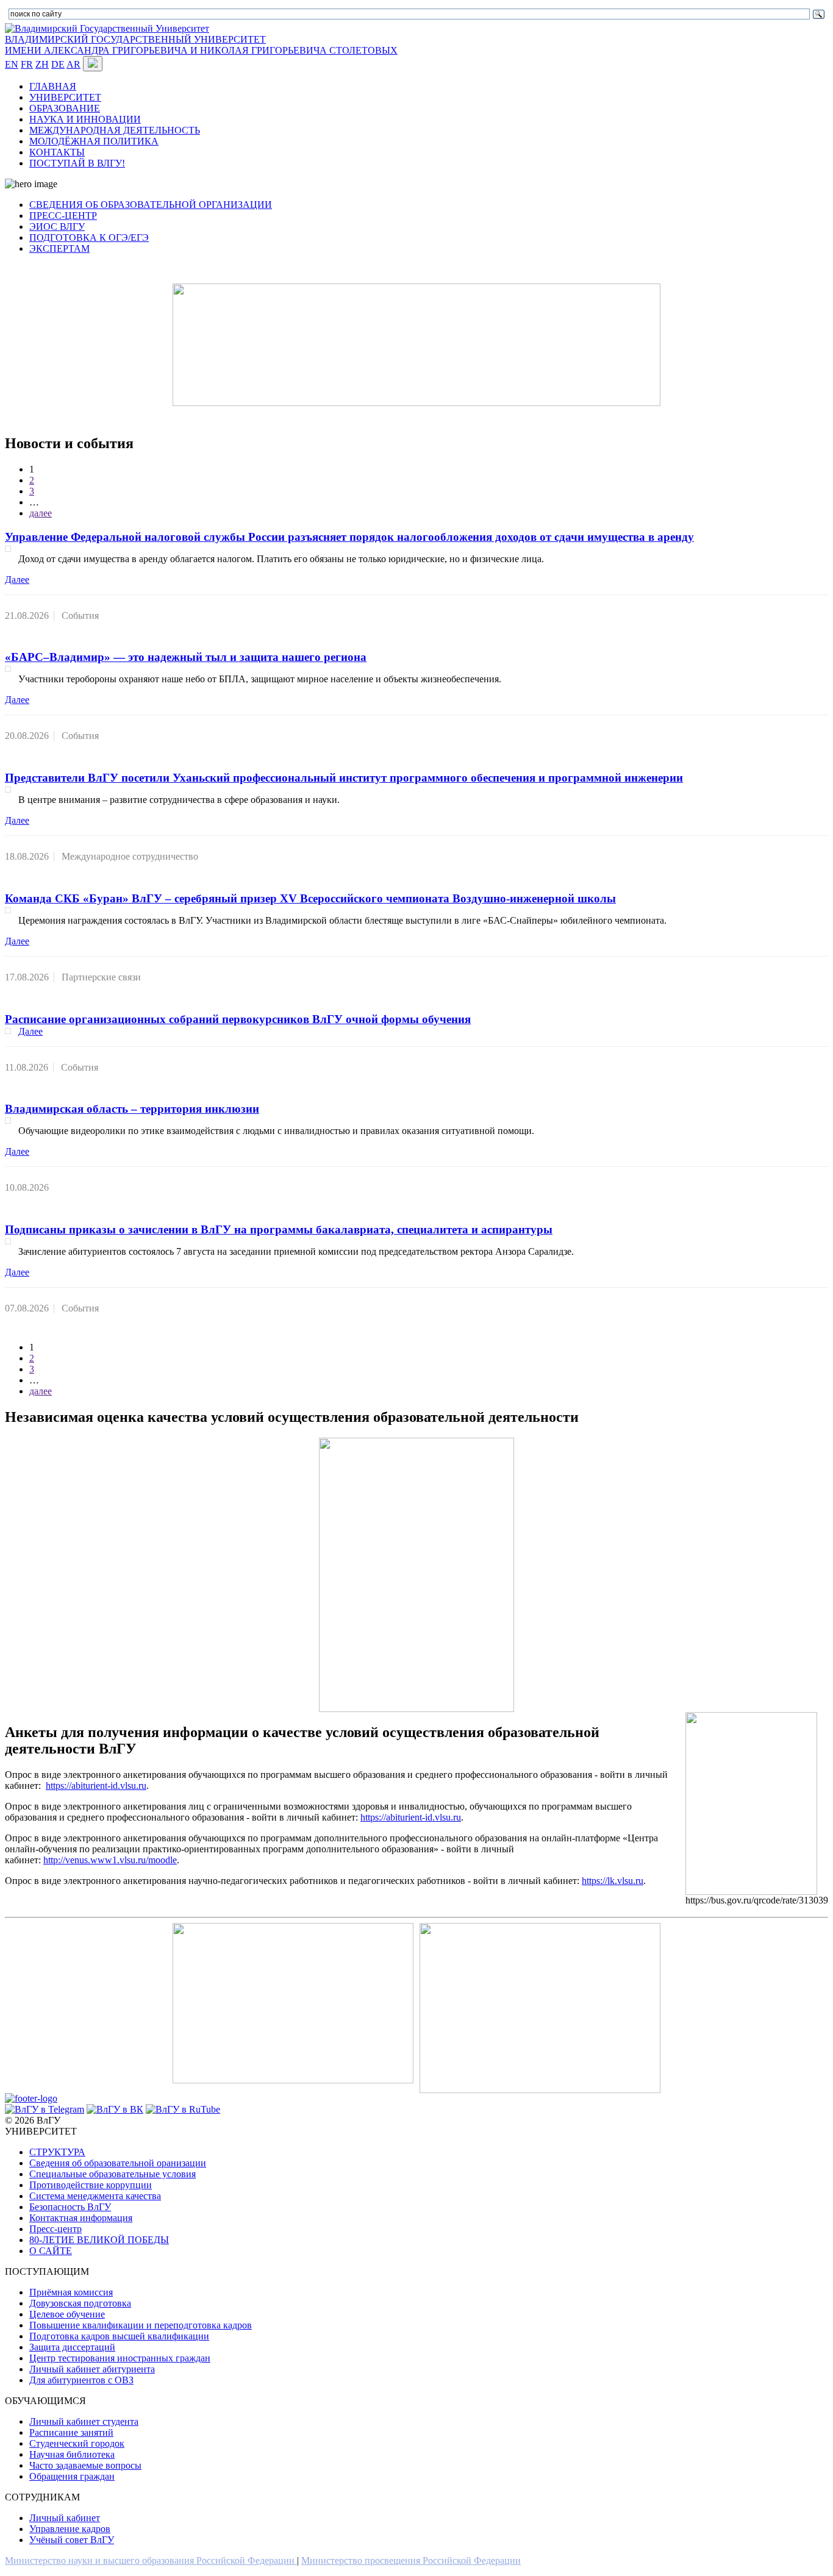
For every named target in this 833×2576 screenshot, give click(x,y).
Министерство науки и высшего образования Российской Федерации (151, 2560)
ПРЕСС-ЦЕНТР (63, 216)
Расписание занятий (71, 2432)
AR (73, 64)
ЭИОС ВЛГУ (57, 227)
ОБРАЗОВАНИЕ (65, 108)
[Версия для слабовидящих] (93, 64)
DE (58, 64)
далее (41, 513)
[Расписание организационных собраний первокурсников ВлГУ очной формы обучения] (8, 1031)
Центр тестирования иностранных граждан (120, 2358)
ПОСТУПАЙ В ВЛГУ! (77, 163)
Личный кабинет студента (84, 2421)
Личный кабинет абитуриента (92, 2369)
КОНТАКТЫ (57, 152)
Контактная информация (81, 2218)
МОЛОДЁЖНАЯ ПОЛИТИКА (94, 141)
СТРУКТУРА (57, 2152)
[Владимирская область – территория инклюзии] (8, 1121)
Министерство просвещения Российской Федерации (411, 2560)
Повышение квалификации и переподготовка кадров (141, 2325)
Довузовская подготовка (80, 2303)
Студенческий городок (77, 2443)
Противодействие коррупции (91, 2185)
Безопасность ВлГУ (70, 2207)
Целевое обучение (67, 2314)
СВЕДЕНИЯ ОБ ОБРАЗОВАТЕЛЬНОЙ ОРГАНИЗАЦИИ (151, 205)
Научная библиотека (72, 2454)
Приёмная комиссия (71, 2292)
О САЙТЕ (51, 2251)
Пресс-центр (55, 2229)
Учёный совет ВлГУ (72, 2540)
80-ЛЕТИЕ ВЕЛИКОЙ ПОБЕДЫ (99, 2240)
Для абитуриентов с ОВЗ (81, 2380)
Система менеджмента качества (95, 2196)
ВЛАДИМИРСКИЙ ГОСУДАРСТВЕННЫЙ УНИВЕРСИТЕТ (135, 39)
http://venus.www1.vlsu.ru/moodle (110, 1860)
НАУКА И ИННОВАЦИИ (85, 119)
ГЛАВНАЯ (53, 86)
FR (27, 64)
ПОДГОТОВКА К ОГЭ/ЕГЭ (89, 237)
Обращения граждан (72, 2476)
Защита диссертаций (72, 2347)
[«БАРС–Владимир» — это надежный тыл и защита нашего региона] (8, 669)
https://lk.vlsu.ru (613, 1881)
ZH (42, 64)
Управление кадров (70, 2529)
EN (12, 64)
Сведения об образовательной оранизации (118, 2163)
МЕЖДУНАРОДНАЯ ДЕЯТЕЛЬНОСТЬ (115, 130)
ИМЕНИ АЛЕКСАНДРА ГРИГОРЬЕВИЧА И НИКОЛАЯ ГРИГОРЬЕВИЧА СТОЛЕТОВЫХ (201, 50)
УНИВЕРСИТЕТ (65, 97)
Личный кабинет (65, 2518)
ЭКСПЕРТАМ (59, 248)
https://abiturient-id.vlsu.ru (96, 1786)
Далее (17, 580)
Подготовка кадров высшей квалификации (119, 2336)
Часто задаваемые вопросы (85, 2465)
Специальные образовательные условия (113, 2174)
